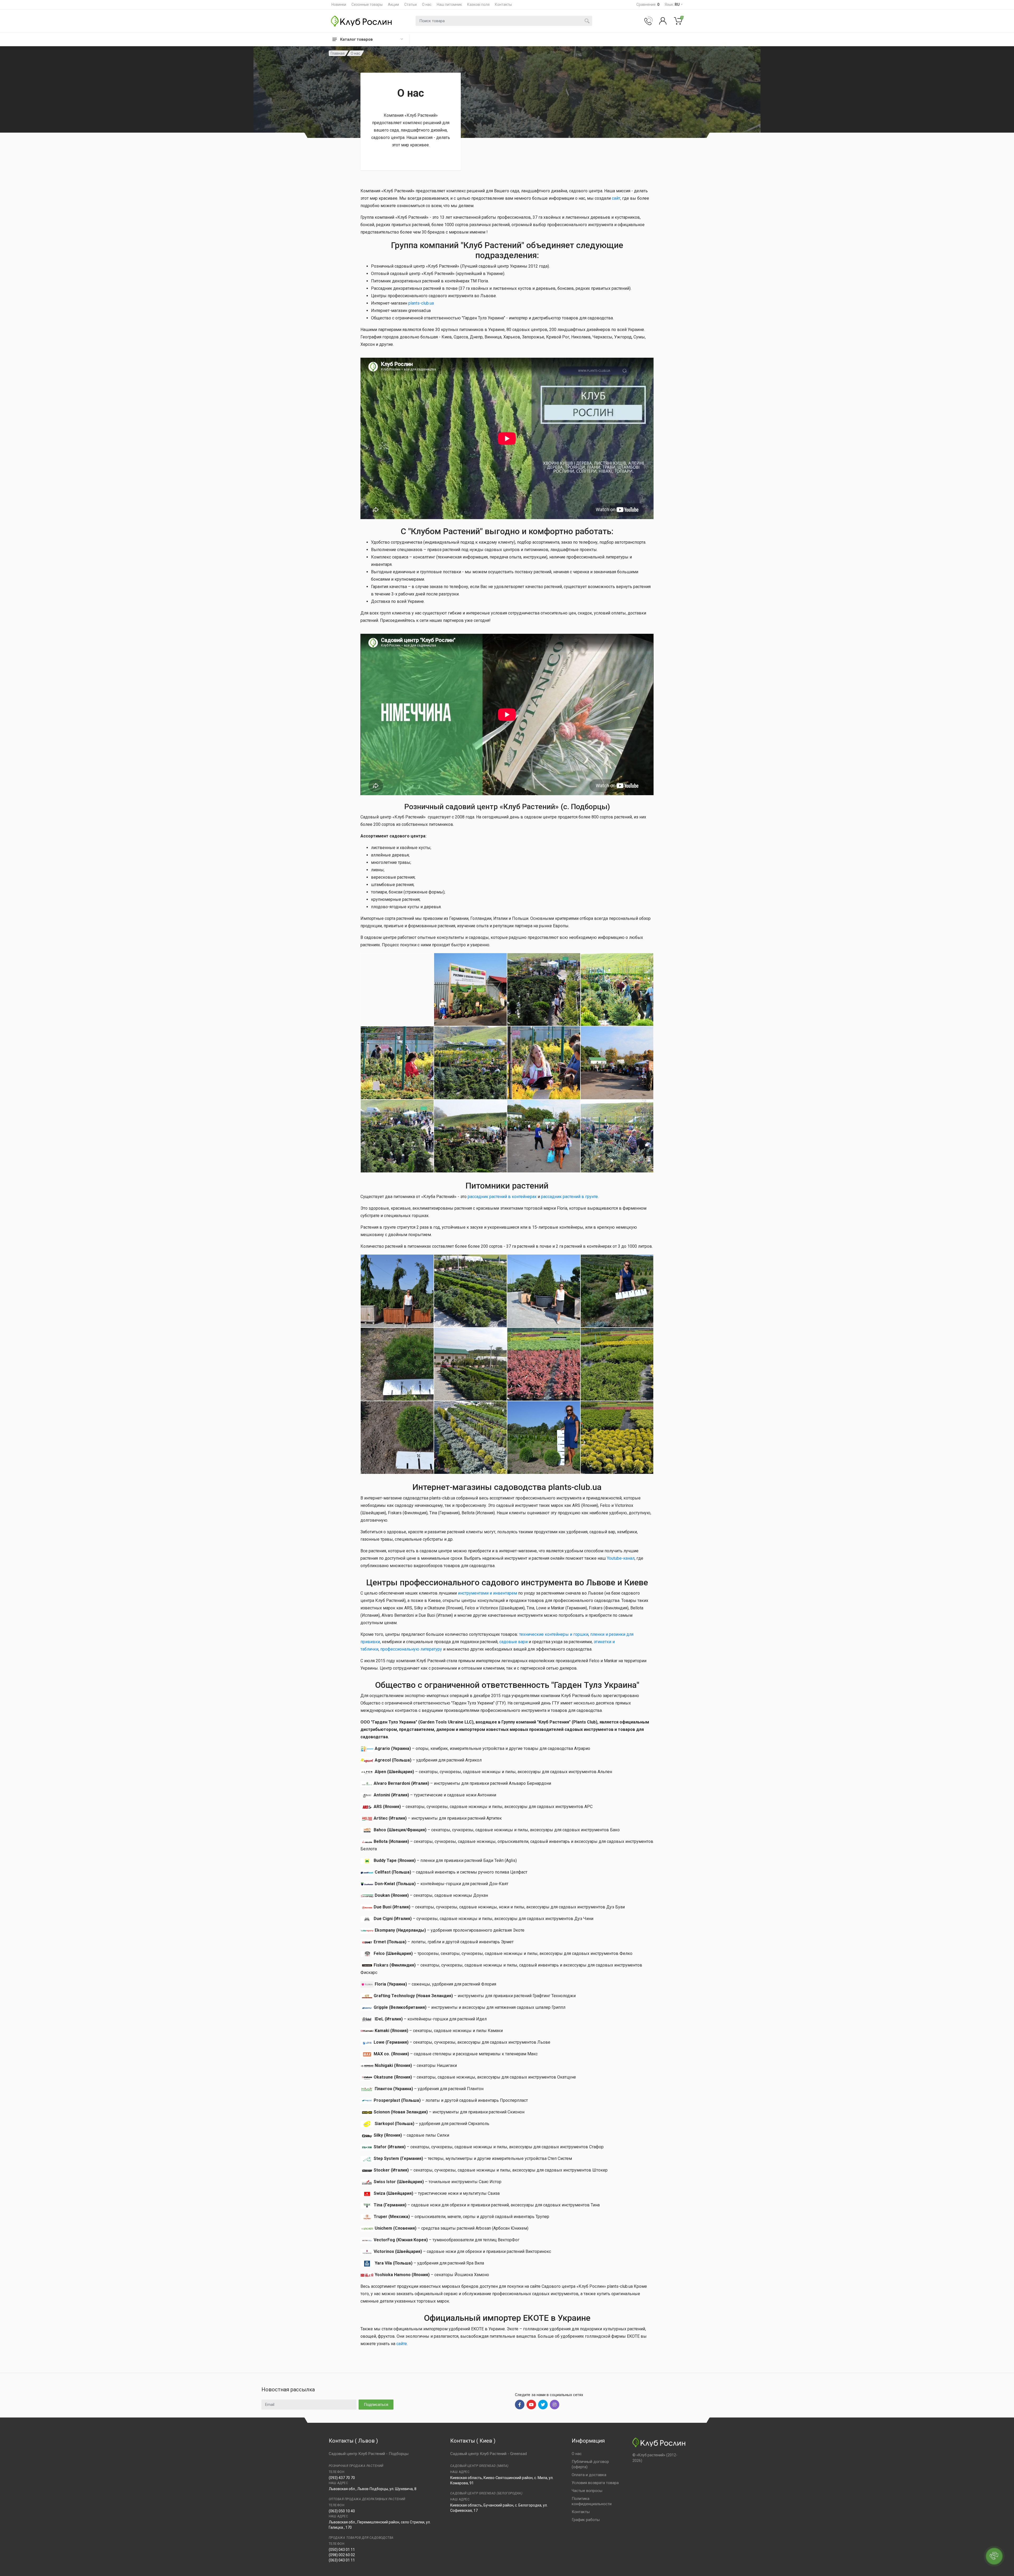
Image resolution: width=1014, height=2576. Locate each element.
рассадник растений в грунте (569, 1197)
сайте (402, 2344)
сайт (616, 198)
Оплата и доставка (589, 2475)
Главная (338, 53)
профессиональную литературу (411, 1649)
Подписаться (376, 2405)
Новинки (339, 4)
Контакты (503, 4)
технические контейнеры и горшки (554, 1634)
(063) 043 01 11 (342, 2560)
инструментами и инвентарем (487, 1593)
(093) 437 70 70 (342, 2478)
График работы (586, 2520)
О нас (427, 4)
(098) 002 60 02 (342, 2555)
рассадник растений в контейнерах (502, 1197)
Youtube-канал (621, 1558)
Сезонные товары (367, 4)
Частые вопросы (587, 2491)
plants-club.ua (421, 303)
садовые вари (513, 1642)
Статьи (410, 4)
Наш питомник (449, 4)
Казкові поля (478, 4)
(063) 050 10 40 (342, 2511)
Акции (393, 4)
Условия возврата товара (595, 2483)
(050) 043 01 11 (342, 2550)
